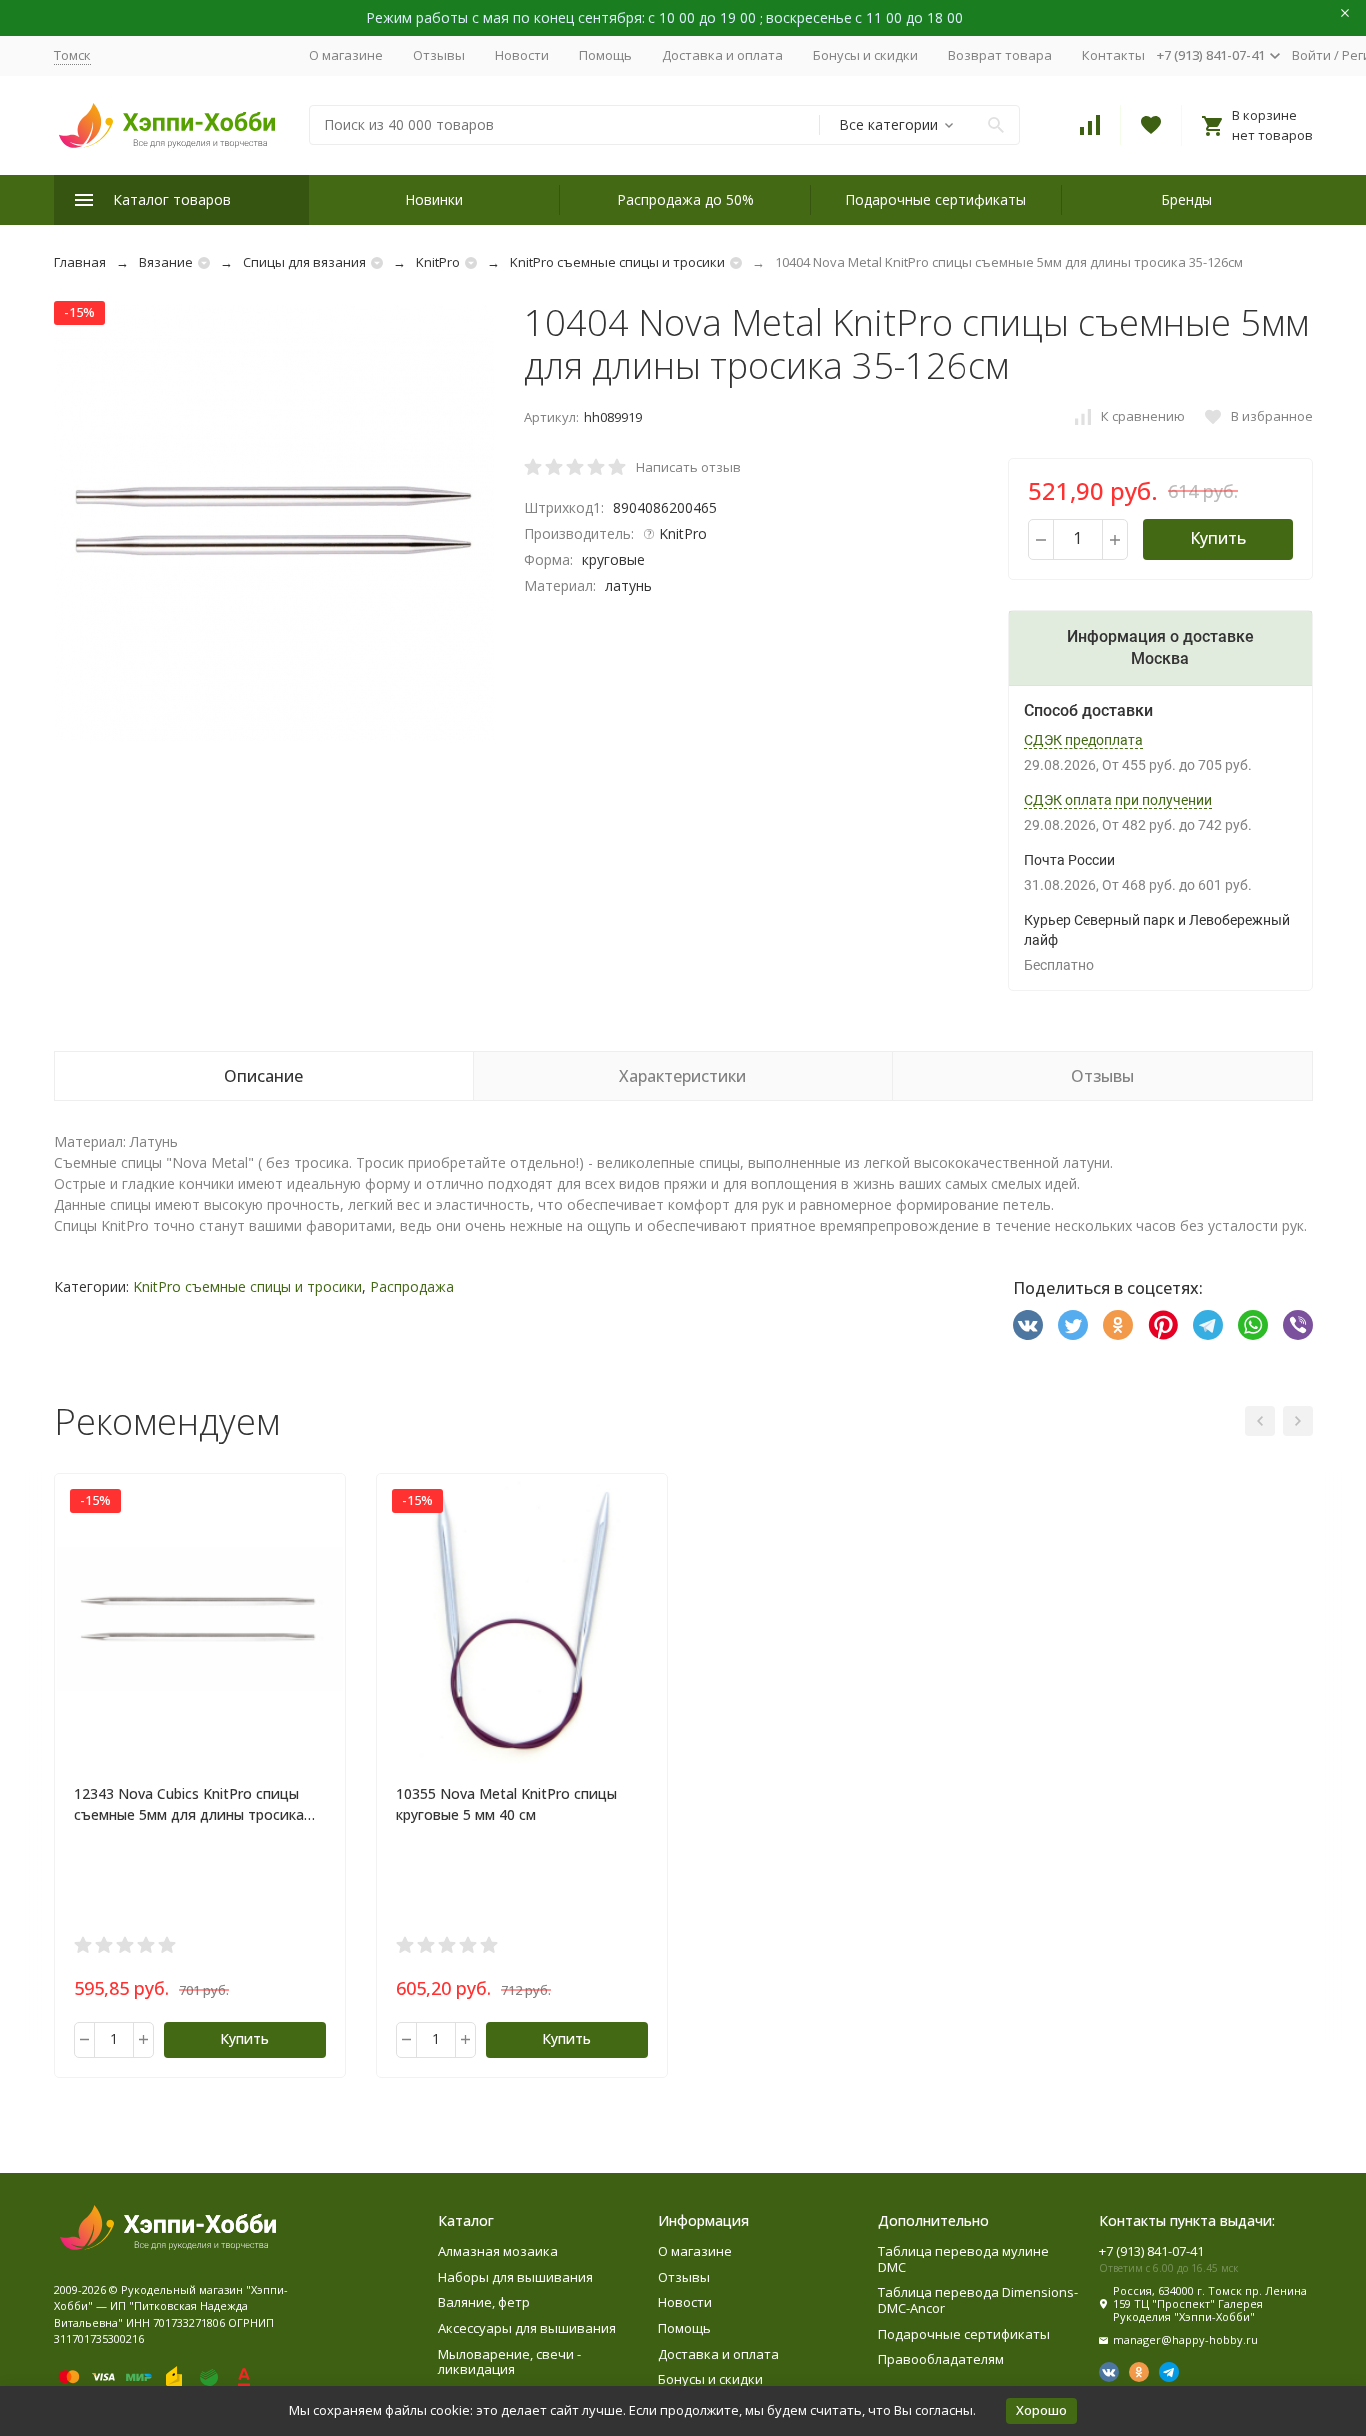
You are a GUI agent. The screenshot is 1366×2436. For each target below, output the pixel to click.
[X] (1073, 1325)
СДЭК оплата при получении (1118, 800)
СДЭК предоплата (1083, 740)
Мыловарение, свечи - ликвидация (509, 2362)
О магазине (346, 55)
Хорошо (1041, 2410)
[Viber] (1298, 1325)
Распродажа (412, 1286)
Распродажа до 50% (685, 199)
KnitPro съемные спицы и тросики (617, 262)
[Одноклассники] (1118, 1325)
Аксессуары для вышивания (527, 2328)
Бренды (1186, 199)
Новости (522, 55)
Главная (80, 262)
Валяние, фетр (484, 2302)
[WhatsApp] (1253, 1325)
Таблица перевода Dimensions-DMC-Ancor (978, 2300)
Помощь (605, 55)
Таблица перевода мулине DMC (963, 2259)
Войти (1311, 55)
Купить (1218, 538)
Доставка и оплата (722, 55)
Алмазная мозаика (498, 2251)
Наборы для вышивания (515, 2277)
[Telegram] (1208, 1325)
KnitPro (438, 262)
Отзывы (439, 55)
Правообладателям (941, 2359)
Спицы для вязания (304, 262)
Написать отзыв (688, 467)
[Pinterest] (1163, 1325)
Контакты (1113, 55)
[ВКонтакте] (1028, 1325)
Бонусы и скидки (865, 55)
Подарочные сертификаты (935, 199)
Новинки (434, 199)
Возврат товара (1000, 55)
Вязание (166, 262)
